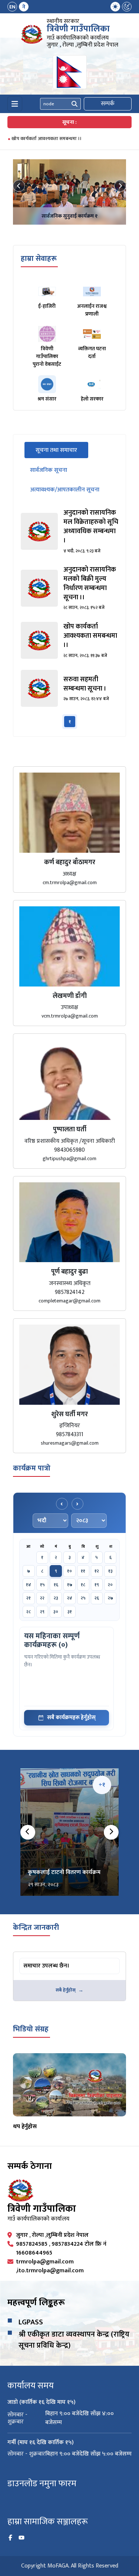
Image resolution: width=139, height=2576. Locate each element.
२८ (29, 1612)
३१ (70, 1612)
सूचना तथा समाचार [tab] (62, 450)
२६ (97, 1598)
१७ (70, 1585)
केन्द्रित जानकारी (36, 1928)
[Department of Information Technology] (32, 34)
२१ (29, 1598)
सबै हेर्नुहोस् (66, 1990)
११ (83, 1571)
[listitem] (69, 531)
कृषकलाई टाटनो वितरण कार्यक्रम (64, 1872)
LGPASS (31, 2322)
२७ (110, 1598)
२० (110, 1585)
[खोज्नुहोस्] (75, 104)
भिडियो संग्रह (31, 2029)
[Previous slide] (19, 186)
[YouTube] (21, 2538)
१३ (110, 1571)
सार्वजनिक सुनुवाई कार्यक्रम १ (69, 216)
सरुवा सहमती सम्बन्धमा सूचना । (40, 139)
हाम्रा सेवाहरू (39, 259)
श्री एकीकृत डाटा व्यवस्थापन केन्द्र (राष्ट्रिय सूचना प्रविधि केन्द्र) (74, 2340)
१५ (42, 1585)
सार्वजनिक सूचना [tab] (49, 470)
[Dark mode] (127, 7)
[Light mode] (115, 7)
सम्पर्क (108, 104)
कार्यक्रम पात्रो (32, 1468)
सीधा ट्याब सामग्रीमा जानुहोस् (49, 1959)
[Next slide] (120, 186)
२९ (42, 1612)
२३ (56, 1598)
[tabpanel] (69, 619)
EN (12, 7)
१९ (97, 1585)
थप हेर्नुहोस (25, 2127)
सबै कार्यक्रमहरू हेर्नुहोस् (71, 1718)
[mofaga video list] (69, 2085)
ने (24, 7)
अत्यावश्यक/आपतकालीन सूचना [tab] (65, 490)
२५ (83, 1598)
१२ (97, 1571)
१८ (83, 1585)
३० (56, 1612)
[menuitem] (18, 7)
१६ (56, 1585)
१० (69, 1571)
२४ (70, 1598)
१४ (29, 1585)
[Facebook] (10, 2538)
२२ (42, 1598)
